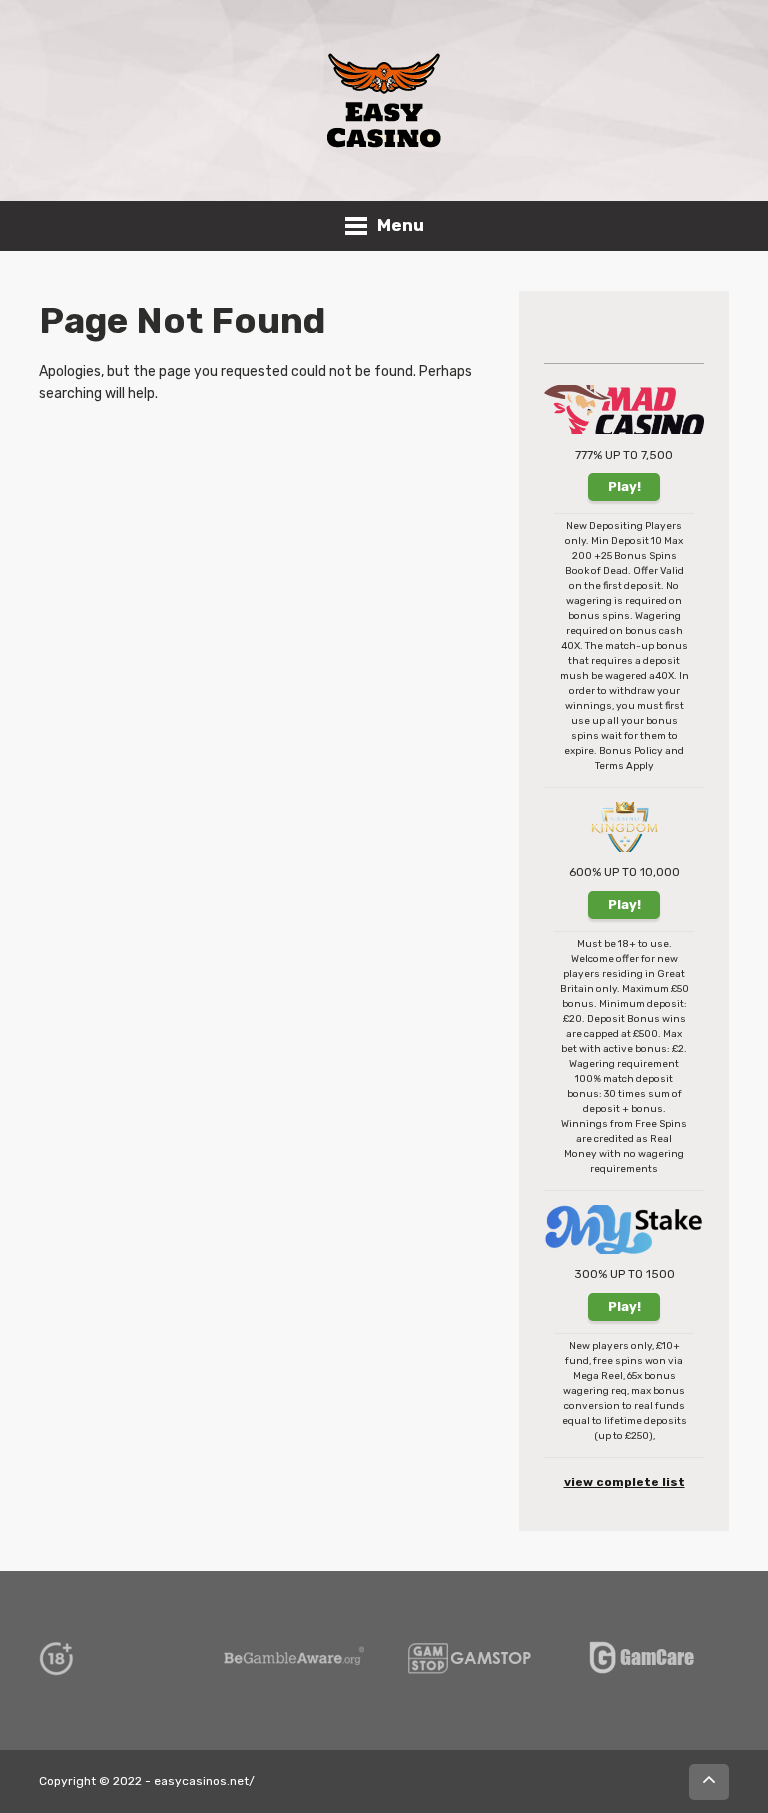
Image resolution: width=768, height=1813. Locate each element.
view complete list (624, 1482)
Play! (624, 486)
